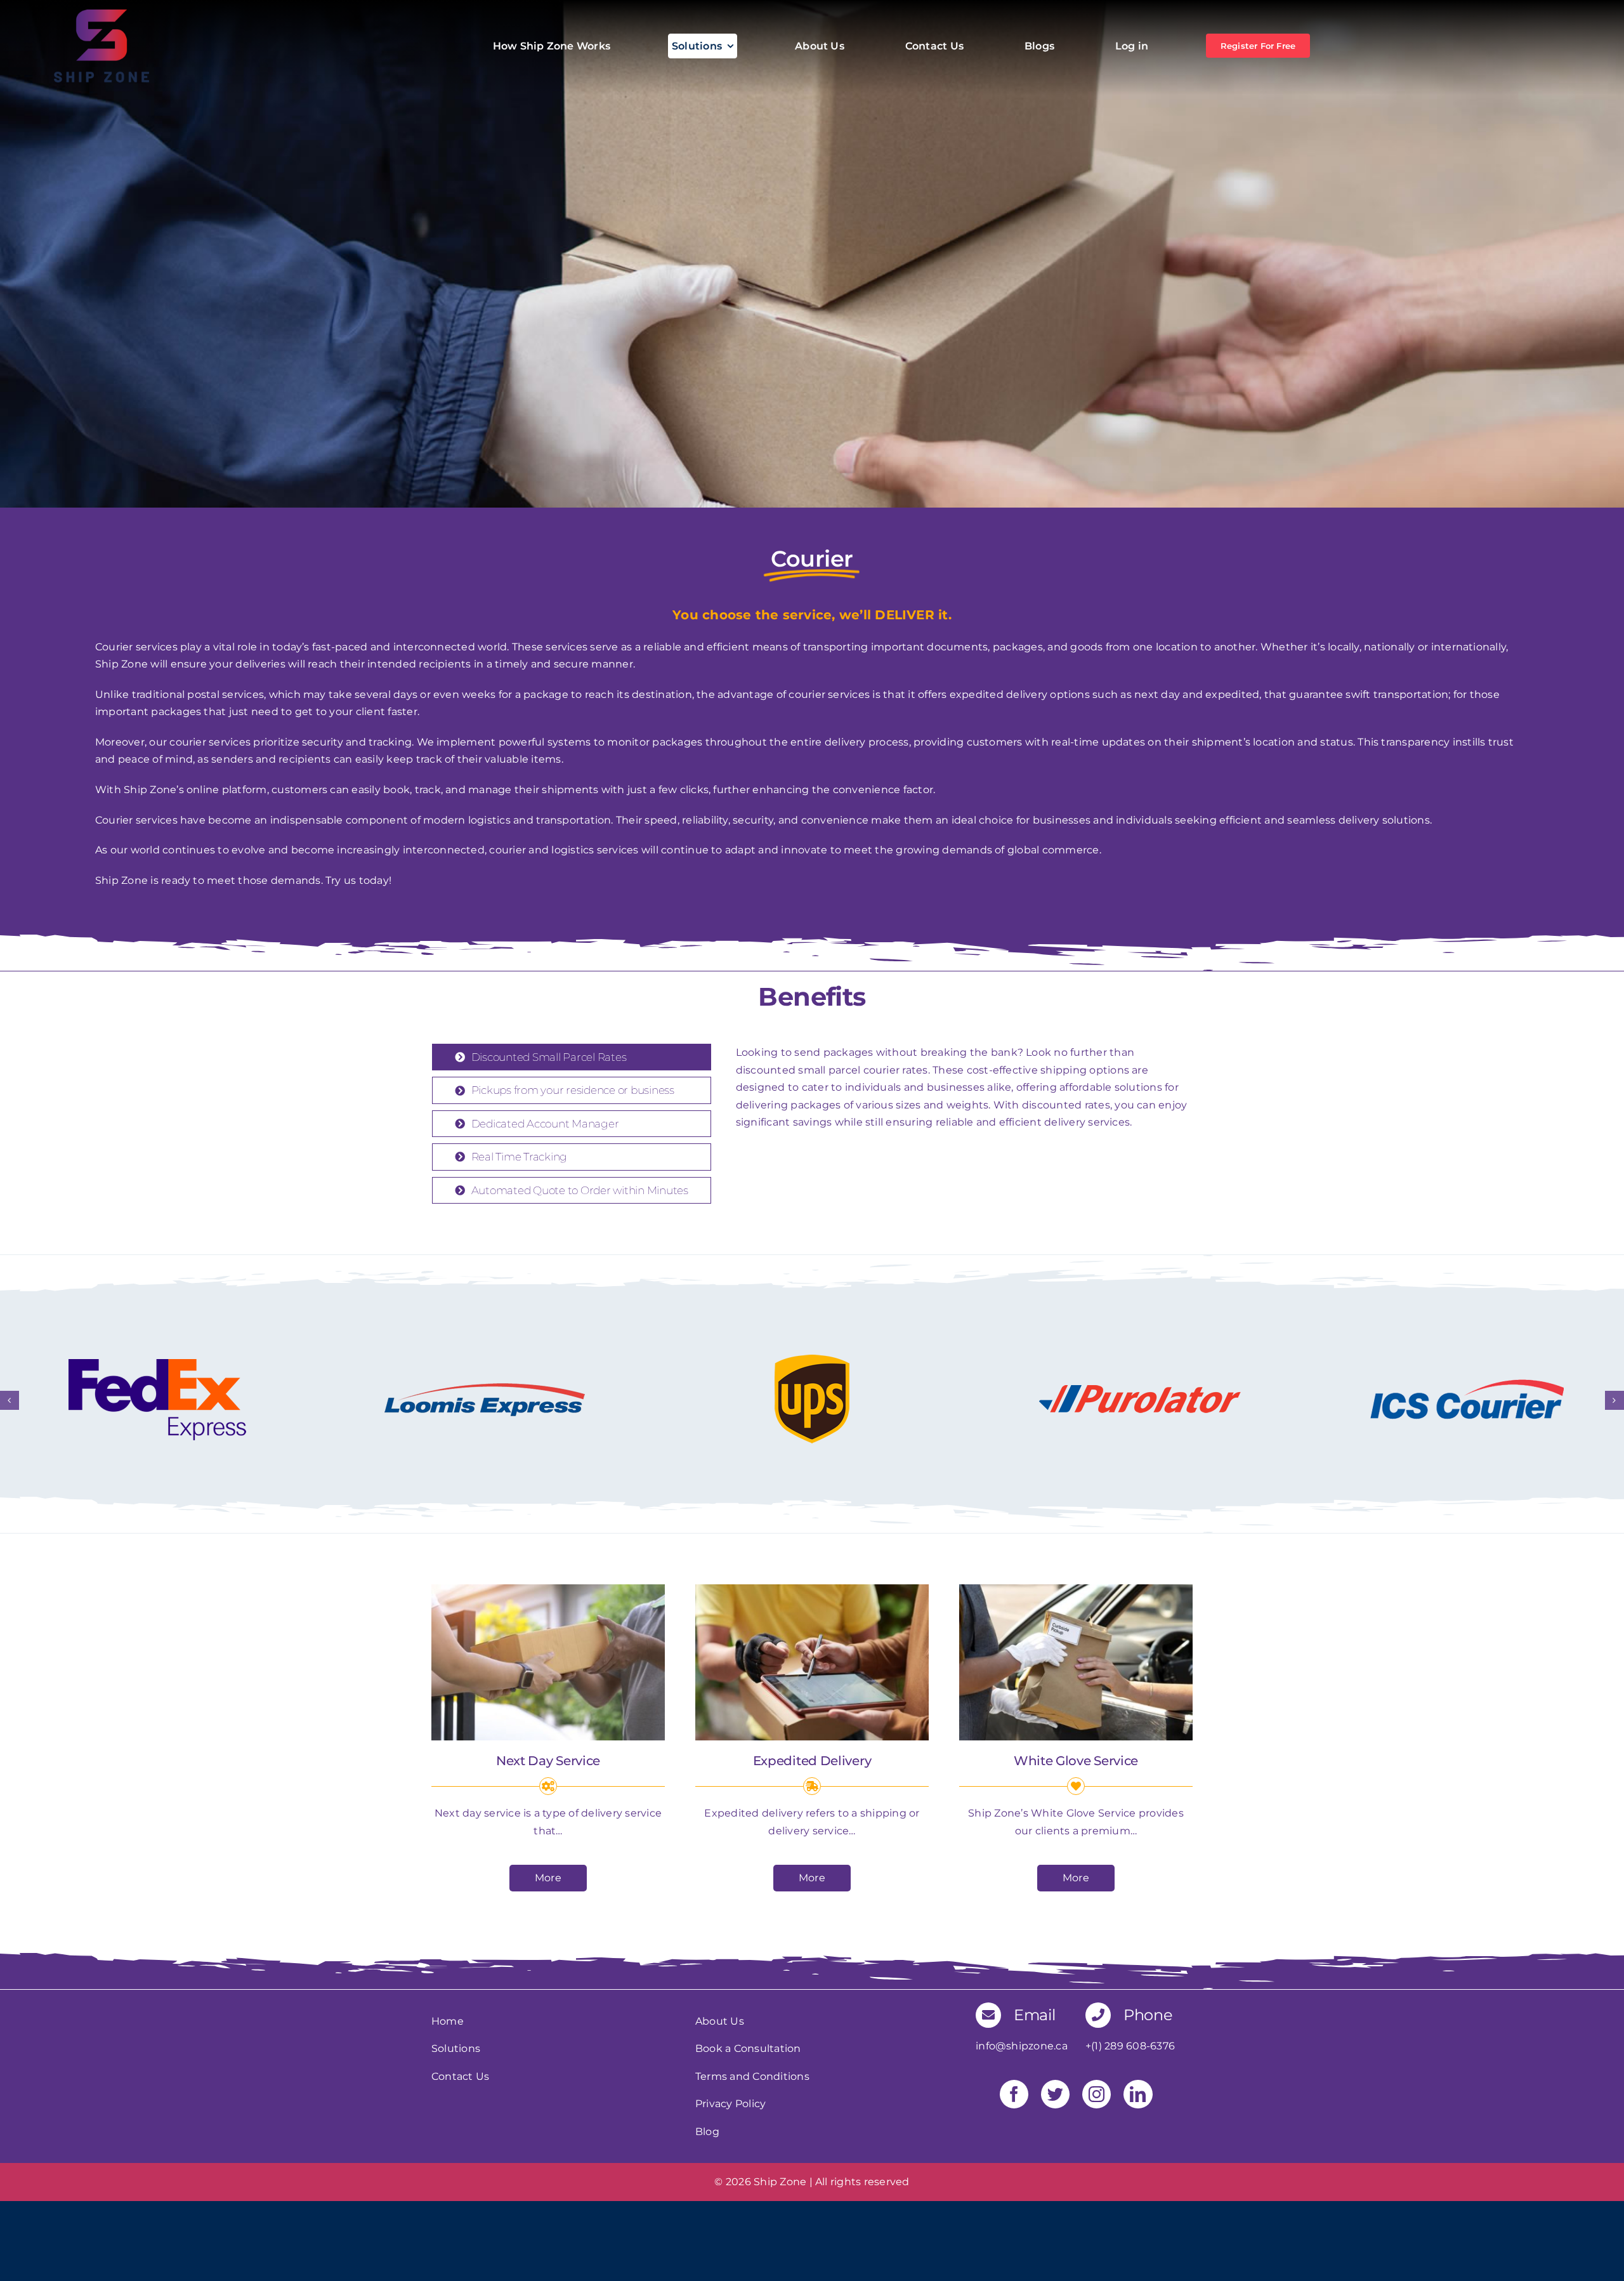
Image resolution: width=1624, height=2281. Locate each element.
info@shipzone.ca (1022, 2046)
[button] (10, 1400)
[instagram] (1097, 2094)
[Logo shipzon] (101, 14)
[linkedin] (1138, 2094)
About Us (720, 2021)
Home (448, 2021)
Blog (707, 2132)
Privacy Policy (730, 2104)
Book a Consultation (748, 2048)
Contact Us (460, 2076)
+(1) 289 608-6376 (1130, 2046)
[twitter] (1055, 2094)
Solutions (456, 2048)
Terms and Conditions (752, 2076)
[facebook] (1014, 2094)
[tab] (572, 1057)
